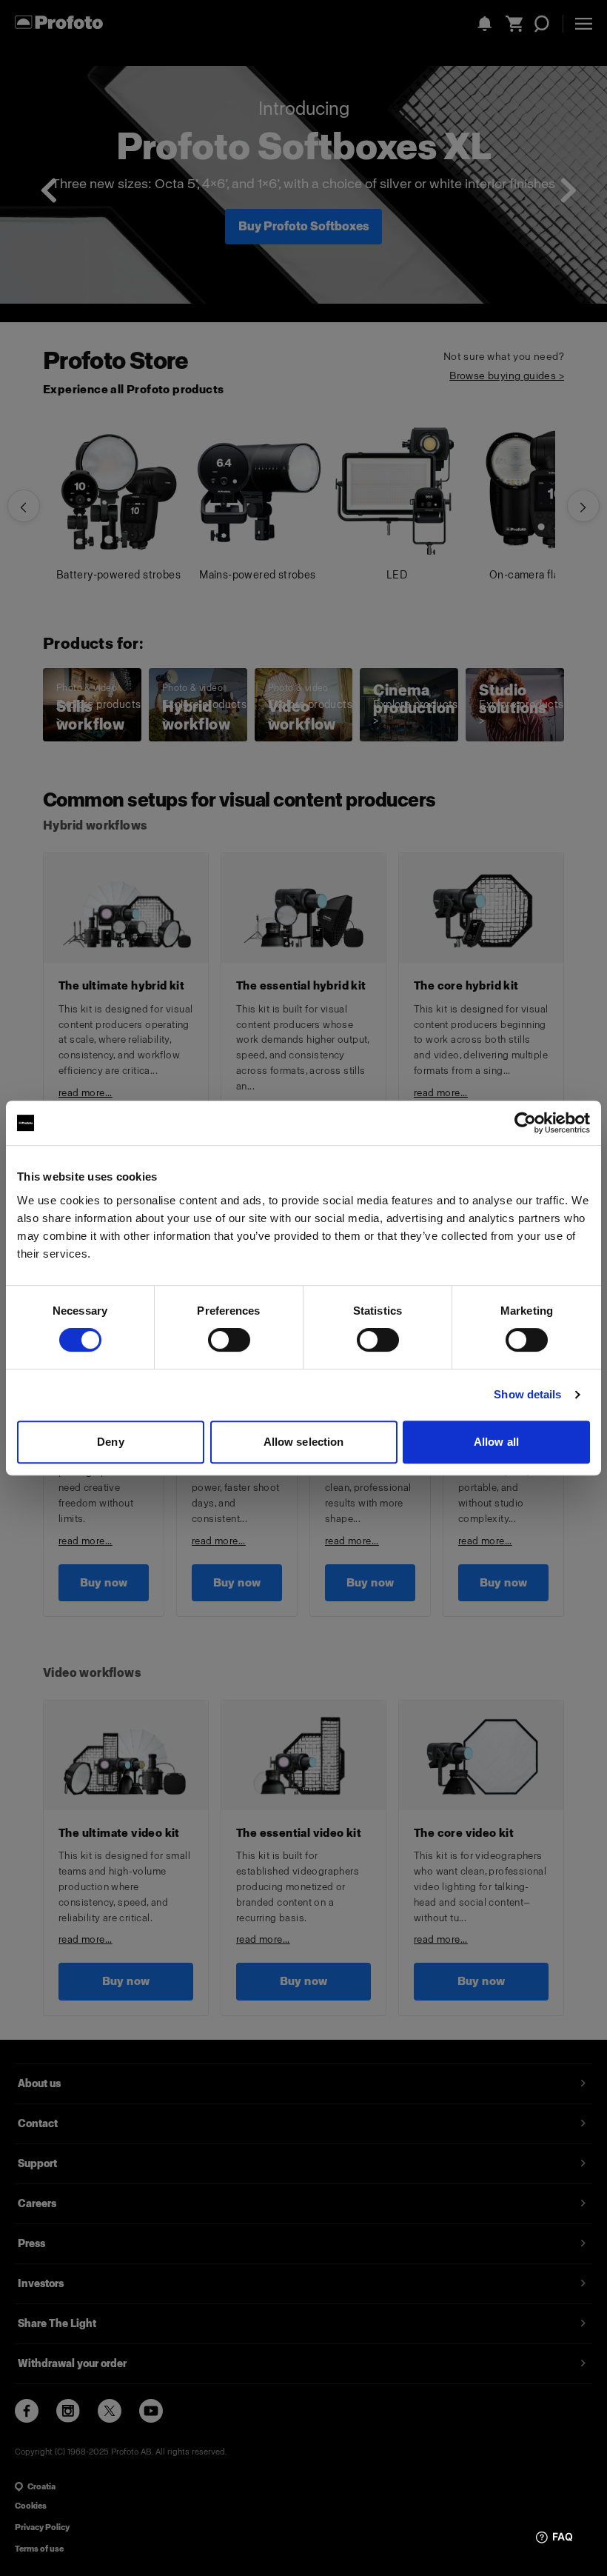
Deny (110, 1442)
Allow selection (304, 1442)
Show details (527, 1394)
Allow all (496, 1442)
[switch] (229, 1340)
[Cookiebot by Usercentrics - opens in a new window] (525, 1123)
